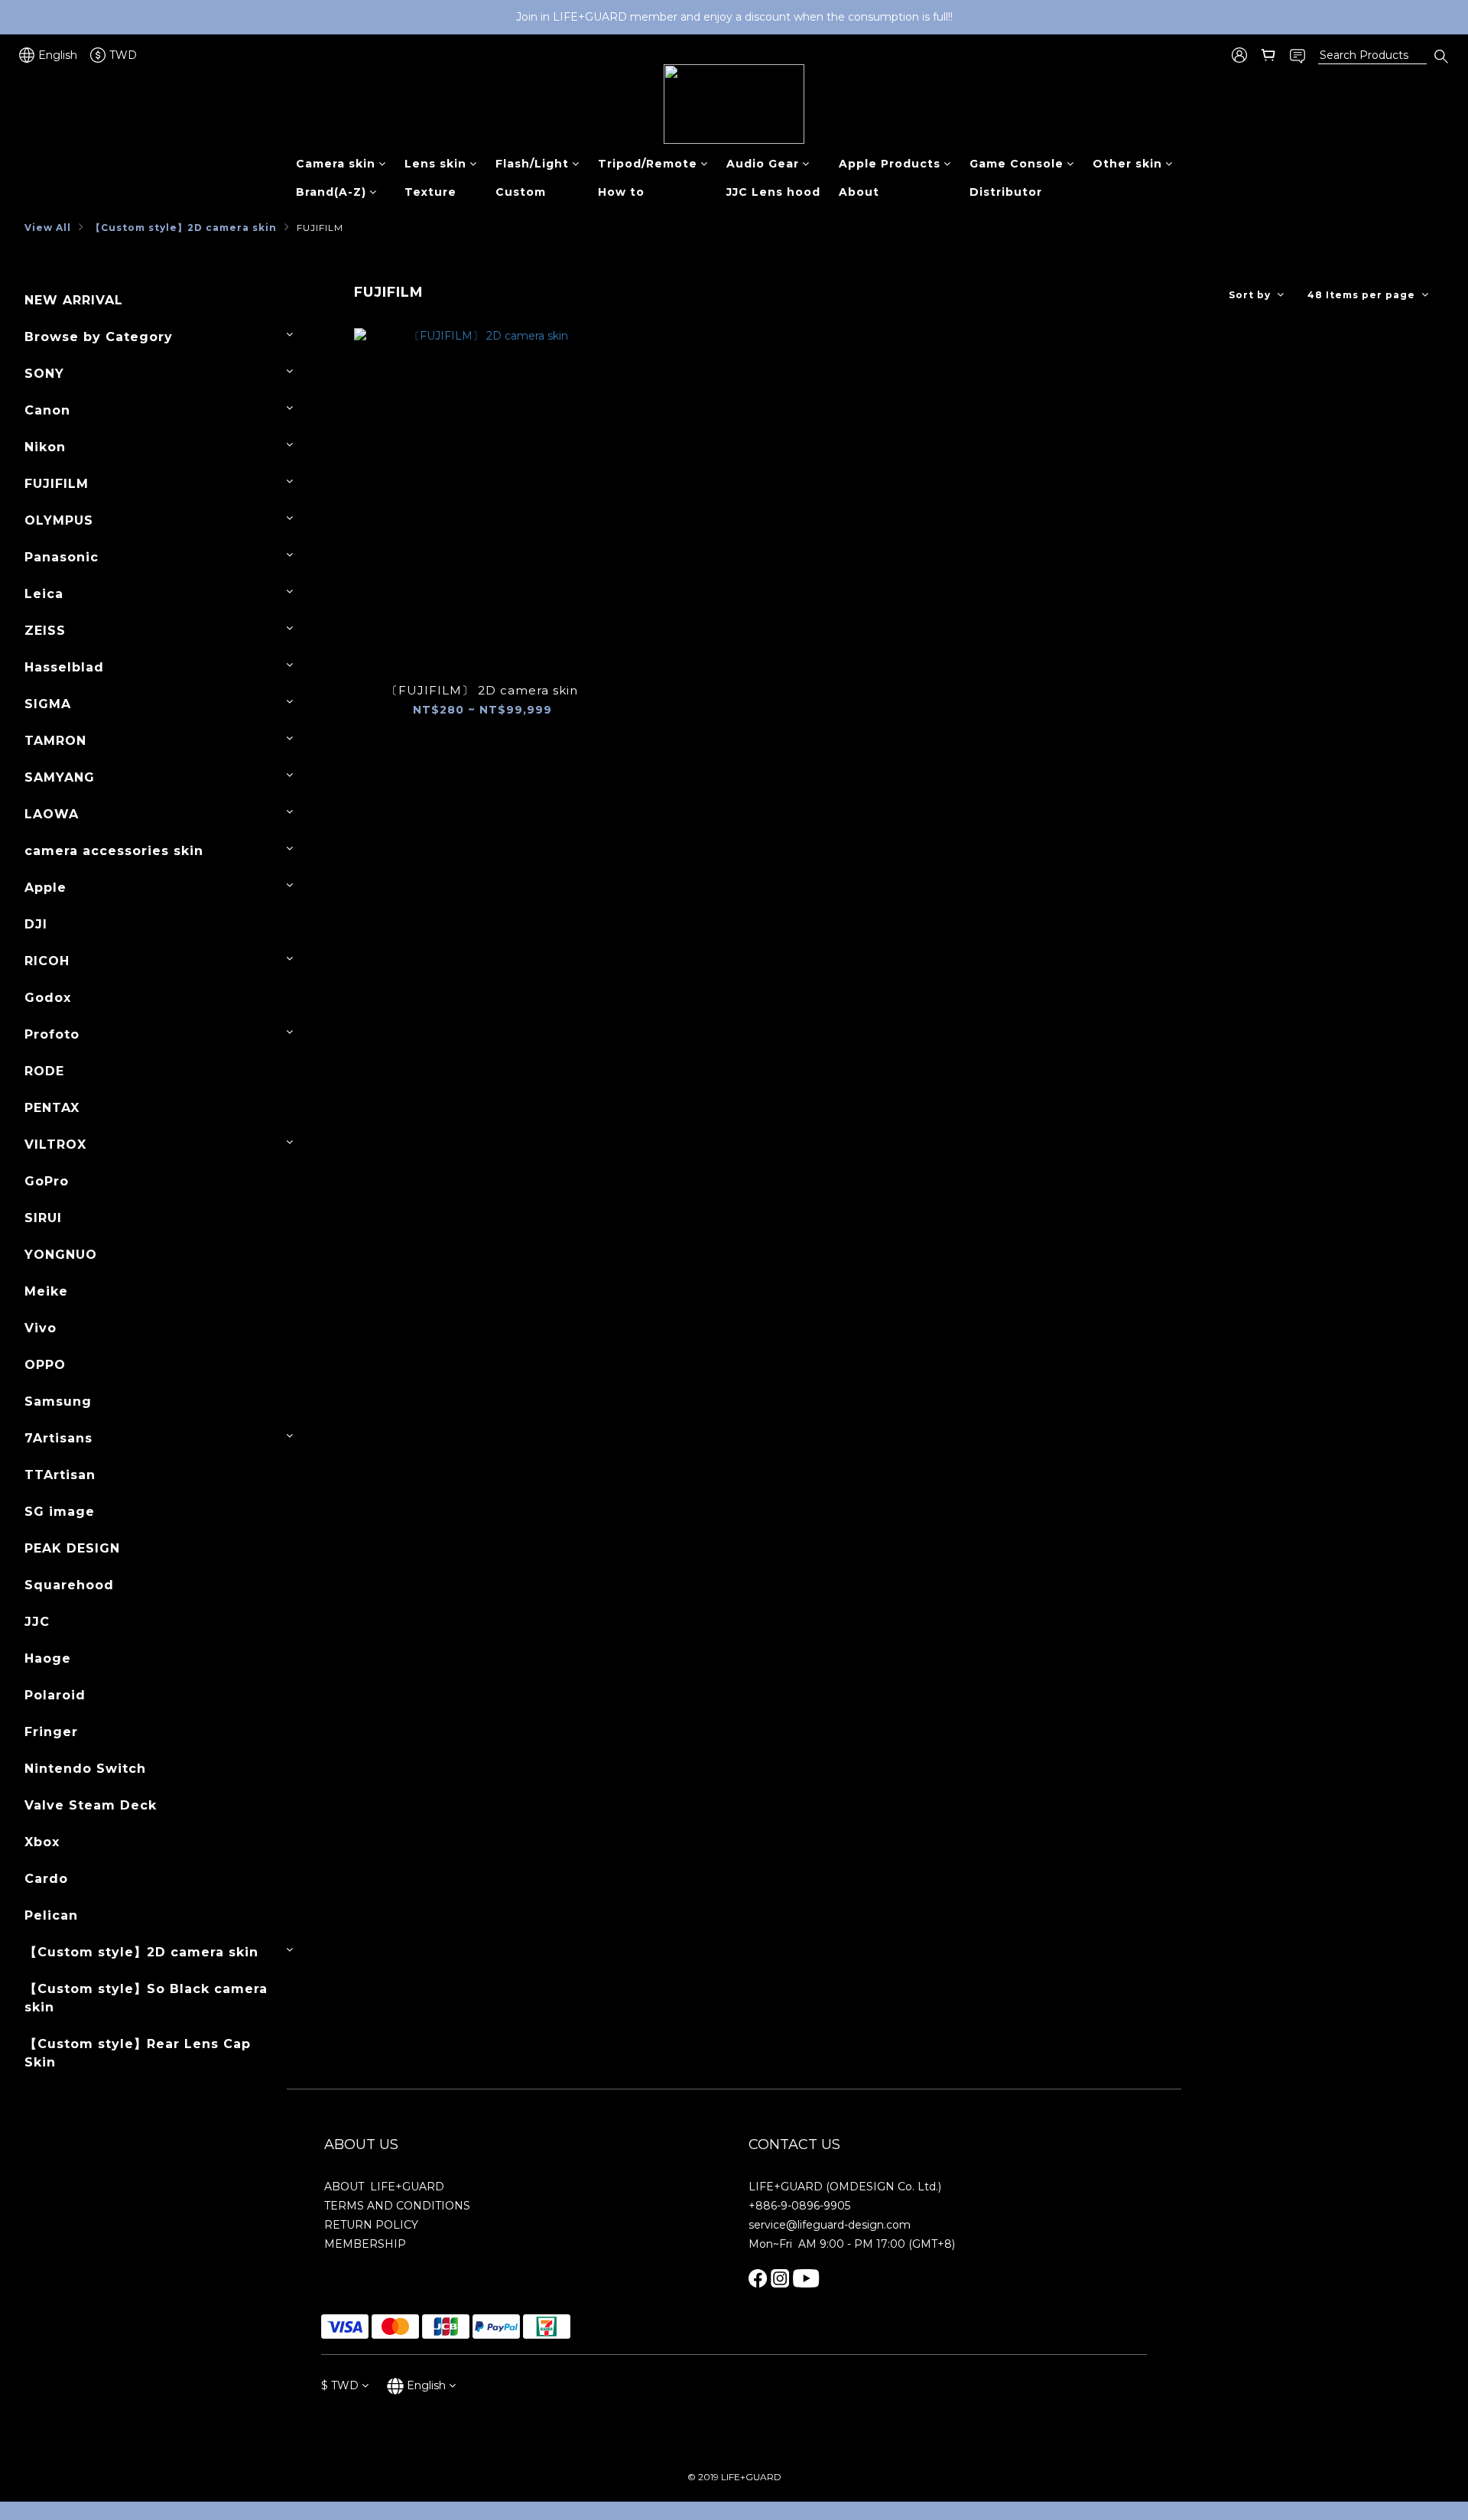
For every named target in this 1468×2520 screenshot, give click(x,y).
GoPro (47, 1181)
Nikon (45, 447)
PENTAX (52, 1108)
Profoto (52, 1034)
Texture (430, 192)
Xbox (42, 1842)
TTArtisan (60, 1475)
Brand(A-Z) (331, 192)
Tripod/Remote (648, 164)
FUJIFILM (320, 228)
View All (48, 228)
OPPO (45, 1365)
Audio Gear (763, 164)
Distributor (1006, 192)
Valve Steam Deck (91, 1805)
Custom (521, 192)
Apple (45, 888)
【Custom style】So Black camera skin (146, 1998)
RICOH (47, 961)
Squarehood (69, 1585)
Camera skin (336, 164)
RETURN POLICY (371, 2225)
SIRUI (43, 1218)
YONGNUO (61, 1255)
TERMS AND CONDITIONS (397, 2206)
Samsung (58, 1401)
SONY (44, 374)
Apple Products (890, 164)
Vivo (41, 1328)
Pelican (51, 1915)
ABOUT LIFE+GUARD (384, 2187)
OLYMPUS (59, 520)
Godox (48, 998)
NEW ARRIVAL (74, 300)
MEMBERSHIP (365, 2244)
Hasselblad (64, 667)
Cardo (46, 1879)
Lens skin (435, 164)
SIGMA (48, 704)
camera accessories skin (114, 851)
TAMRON (55, 741)
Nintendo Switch (85, 1769)
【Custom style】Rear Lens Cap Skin (138, 2053)
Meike (46, 1291)
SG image (60, 1512)
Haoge (48, 1658)
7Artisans (58, 1438)
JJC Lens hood (773, 192)
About (859, 192)
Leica (44, 594)
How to (621, 192)
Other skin (1127, 164)
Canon (47, 410)
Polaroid (55, 1695)
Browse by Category (99, 337)
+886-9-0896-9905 (799, 2206)
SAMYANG (60, 777)
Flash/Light (532, 164)
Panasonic (62, 557)
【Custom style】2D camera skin (184, 228)
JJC (37, 1622)
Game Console (1017, 164)
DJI (36, 924)
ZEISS (45, 631)
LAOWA (52, 814)
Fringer (51, 1732)
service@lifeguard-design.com (830, 2225)
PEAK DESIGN (72, 1548)
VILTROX (55, 1145)
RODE (44, 1071)
